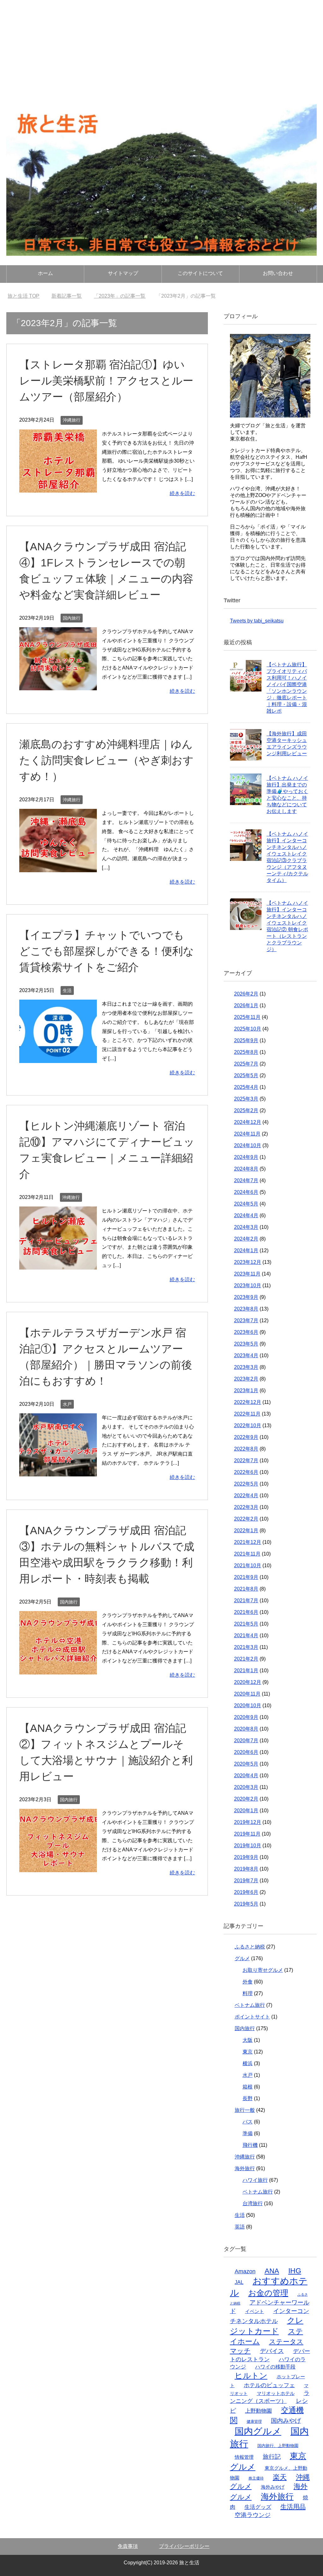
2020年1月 (246, 1811)
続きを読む (182, 493)
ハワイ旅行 (255, 2180)
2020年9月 (246, 1717)
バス (248, 2122)
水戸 (67, 1404)
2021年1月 (246, 1671)
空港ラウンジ (253, 2515)
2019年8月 (246, 1869)
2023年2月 (246, 1379)
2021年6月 (246, 1612)
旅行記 (272, 2457)
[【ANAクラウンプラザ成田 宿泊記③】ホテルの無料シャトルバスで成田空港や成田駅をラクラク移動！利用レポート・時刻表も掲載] (58, 1670)
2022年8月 (246, 1449)
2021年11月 (247, 1554)
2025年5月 (246, 1075)
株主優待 (256, 2478)
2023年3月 (246, 1367)
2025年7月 (246, 1064)
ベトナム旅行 (250, 2005)
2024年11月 (247, 1134)
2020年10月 (248, 1706)
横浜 (248, 2063)
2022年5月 (246, 1484)
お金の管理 (268, 2293)
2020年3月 (246, 1787)
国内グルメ (258, 2431)
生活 (67, 990)
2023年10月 (248, 1285)
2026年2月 (246, 994)
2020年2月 (246, 1799)
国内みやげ (286, 2421)
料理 (248, 1993)
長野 (248, 2098)
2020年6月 (246, 1752)
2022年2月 (246, 1519)
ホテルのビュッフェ (269, 2385)
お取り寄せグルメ (263, 1970)
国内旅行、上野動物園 (278, 2446)
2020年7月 (246, 1741)
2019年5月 (246, 1904)
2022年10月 (248, 1425)
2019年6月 (246, 1892)
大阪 (248, 2040)
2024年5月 (246, 1204)
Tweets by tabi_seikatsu (257, 621)
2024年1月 (246, 1250)
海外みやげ (273, 2487)
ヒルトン (251, 2375)
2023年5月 (246, 1344)
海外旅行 (245, 2168)
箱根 (248, 2087)
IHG (295, 2271)
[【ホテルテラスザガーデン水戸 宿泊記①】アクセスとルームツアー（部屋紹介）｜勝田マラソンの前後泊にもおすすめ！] (58, 1472)
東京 (248, 2052)
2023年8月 (246, 1309)
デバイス (272, 2351)
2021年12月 (248, 1542)
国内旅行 (72, 618)
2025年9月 (246, 1040)
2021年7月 (246, 1601)
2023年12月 (248, 1262)
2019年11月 (247, 1834)
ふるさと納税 (250, 1947)
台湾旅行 (253, 2203)
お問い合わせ (278, 273)
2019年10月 (248, 1846)
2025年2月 (246, 1110)
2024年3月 (246, 1227)
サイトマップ (123, 273)
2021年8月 (246, 1589)
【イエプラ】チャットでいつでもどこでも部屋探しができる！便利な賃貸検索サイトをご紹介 (107, 951)
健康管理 (254, 2421)
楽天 (280, 2477)
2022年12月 (248, 1402)
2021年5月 (246, 1624)
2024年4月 (246, 1215)
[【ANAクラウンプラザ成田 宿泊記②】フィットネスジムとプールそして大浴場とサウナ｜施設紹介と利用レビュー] (58, 1867)
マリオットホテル (276, 2393)
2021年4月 (246, 1636)
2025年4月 (246, 1087)
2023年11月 (247, 1274)
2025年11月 (247, 1017)
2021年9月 (246, 1577)
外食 (248, 1982)
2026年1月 (246, 1005)
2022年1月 (246, 1530)
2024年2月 (246, 1239)
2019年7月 (246, 1881)
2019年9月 (246, 1857)
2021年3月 (246, 1647)
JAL (239, 2282)
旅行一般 (245, 2110)
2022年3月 (246, 1507)
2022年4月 (246, 1495)
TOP (27, 296)
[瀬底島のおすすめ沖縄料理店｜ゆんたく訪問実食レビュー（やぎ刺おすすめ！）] (58, 867)
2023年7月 (246, 1320)
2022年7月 (246, 1460)
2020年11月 (247, 1694)
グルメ (242, 1958)
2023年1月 (246, 1390)
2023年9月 (246, 1297)
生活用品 (293, 2507)
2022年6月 (246, 1472)
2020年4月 (246, 1776)
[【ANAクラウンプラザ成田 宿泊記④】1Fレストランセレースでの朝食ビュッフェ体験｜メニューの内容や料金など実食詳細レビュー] (58, 686)
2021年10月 (248, 1565)
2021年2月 (246, 1659)
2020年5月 (246, 1764)
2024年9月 (246, 1157)
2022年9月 (246, 1437)
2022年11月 (247, 1414)
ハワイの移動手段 (275, 2367)
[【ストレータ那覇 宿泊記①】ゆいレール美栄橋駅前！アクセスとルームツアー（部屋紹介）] (58, 488)
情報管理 (244, 2457)
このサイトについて (200, 273)
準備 (248, 2133)
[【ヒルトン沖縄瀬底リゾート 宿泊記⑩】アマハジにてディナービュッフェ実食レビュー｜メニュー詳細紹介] (58, 1265)
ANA (272, 2271)
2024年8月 (246, 1169)
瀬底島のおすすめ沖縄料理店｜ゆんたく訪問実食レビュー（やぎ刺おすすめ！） (106, 760)
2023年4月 (246, 1355)
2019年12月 (248, 1822)
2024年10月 (248, 1145)
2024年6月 (246, 1192)
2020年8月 (246, 1729)
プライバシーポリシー (184, 2546)
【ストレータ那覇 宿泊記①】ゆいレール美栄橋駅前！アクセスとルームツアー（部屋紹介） (106, 381)
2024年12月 (248, 1122)
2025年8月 (246, 1052)
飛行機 (250, 2145)
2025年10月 (248, 1029)
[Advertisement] (161, 47)
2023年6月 (246, 1332)
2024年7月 (246, 1180)
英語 (240, 2227)
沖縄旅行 (72, 420)
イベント (255, 2311)
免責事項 (128, 2546)
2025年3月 (246, 1099)
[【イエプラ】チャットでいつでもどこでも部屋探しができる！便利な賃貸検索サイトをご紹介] (58, 1058)
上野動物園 (258, 2411)
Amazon (245, 2271)
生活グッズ (258, 2507)
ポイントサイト (252, 2017)
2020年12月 (248, 1682)
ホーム (45, 273)
